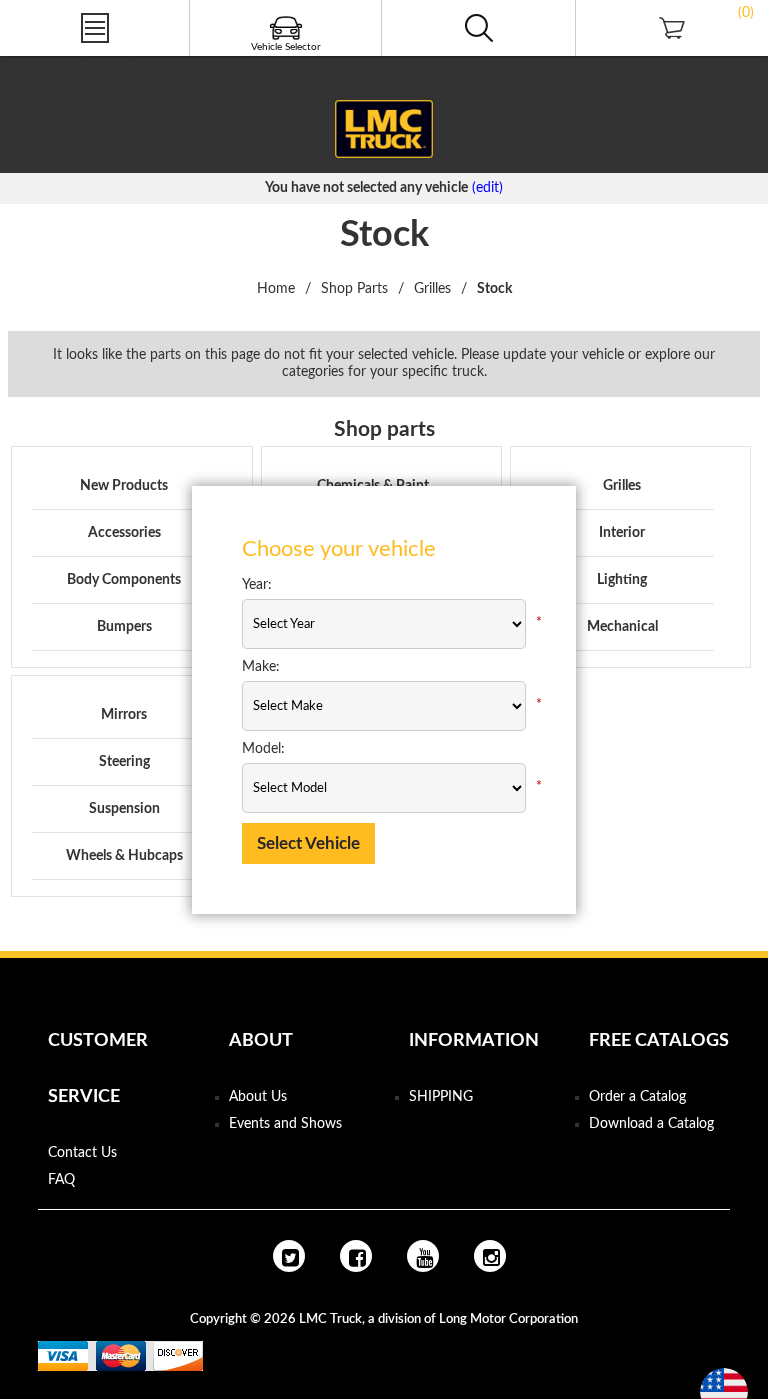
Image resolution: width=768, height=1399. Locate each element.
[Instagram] (490, 1256)
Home (276, 289)
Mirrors (124, 715)
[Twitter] (289, 1256)
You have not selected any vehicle (366, 188)
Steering (124, 762)
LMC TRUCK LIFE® (76, 58)
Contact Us (82, 1153)
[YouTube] (423, 1256)
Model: (263, 749)
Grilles (622, 486)
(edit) (487, 188)
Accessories (124, 533)
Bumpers (124, 627)
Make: (261, 667)
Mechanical (622, 627)
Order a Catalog (637, 1097)
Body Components (124, 580)
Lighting (622, 580)
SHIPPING (441, 1097)
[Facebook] (356, 1256)
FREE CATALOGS (69, 75)
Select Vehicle (308, 843)
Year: (257, 585)
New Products (124, 486)
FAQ (61, 1180)
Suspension (124, 809)
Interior (622, 533)
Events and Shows (285, 1124)
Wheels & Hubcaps (124, 856)
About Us (258, 1097)
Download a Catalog (651, 1124)
